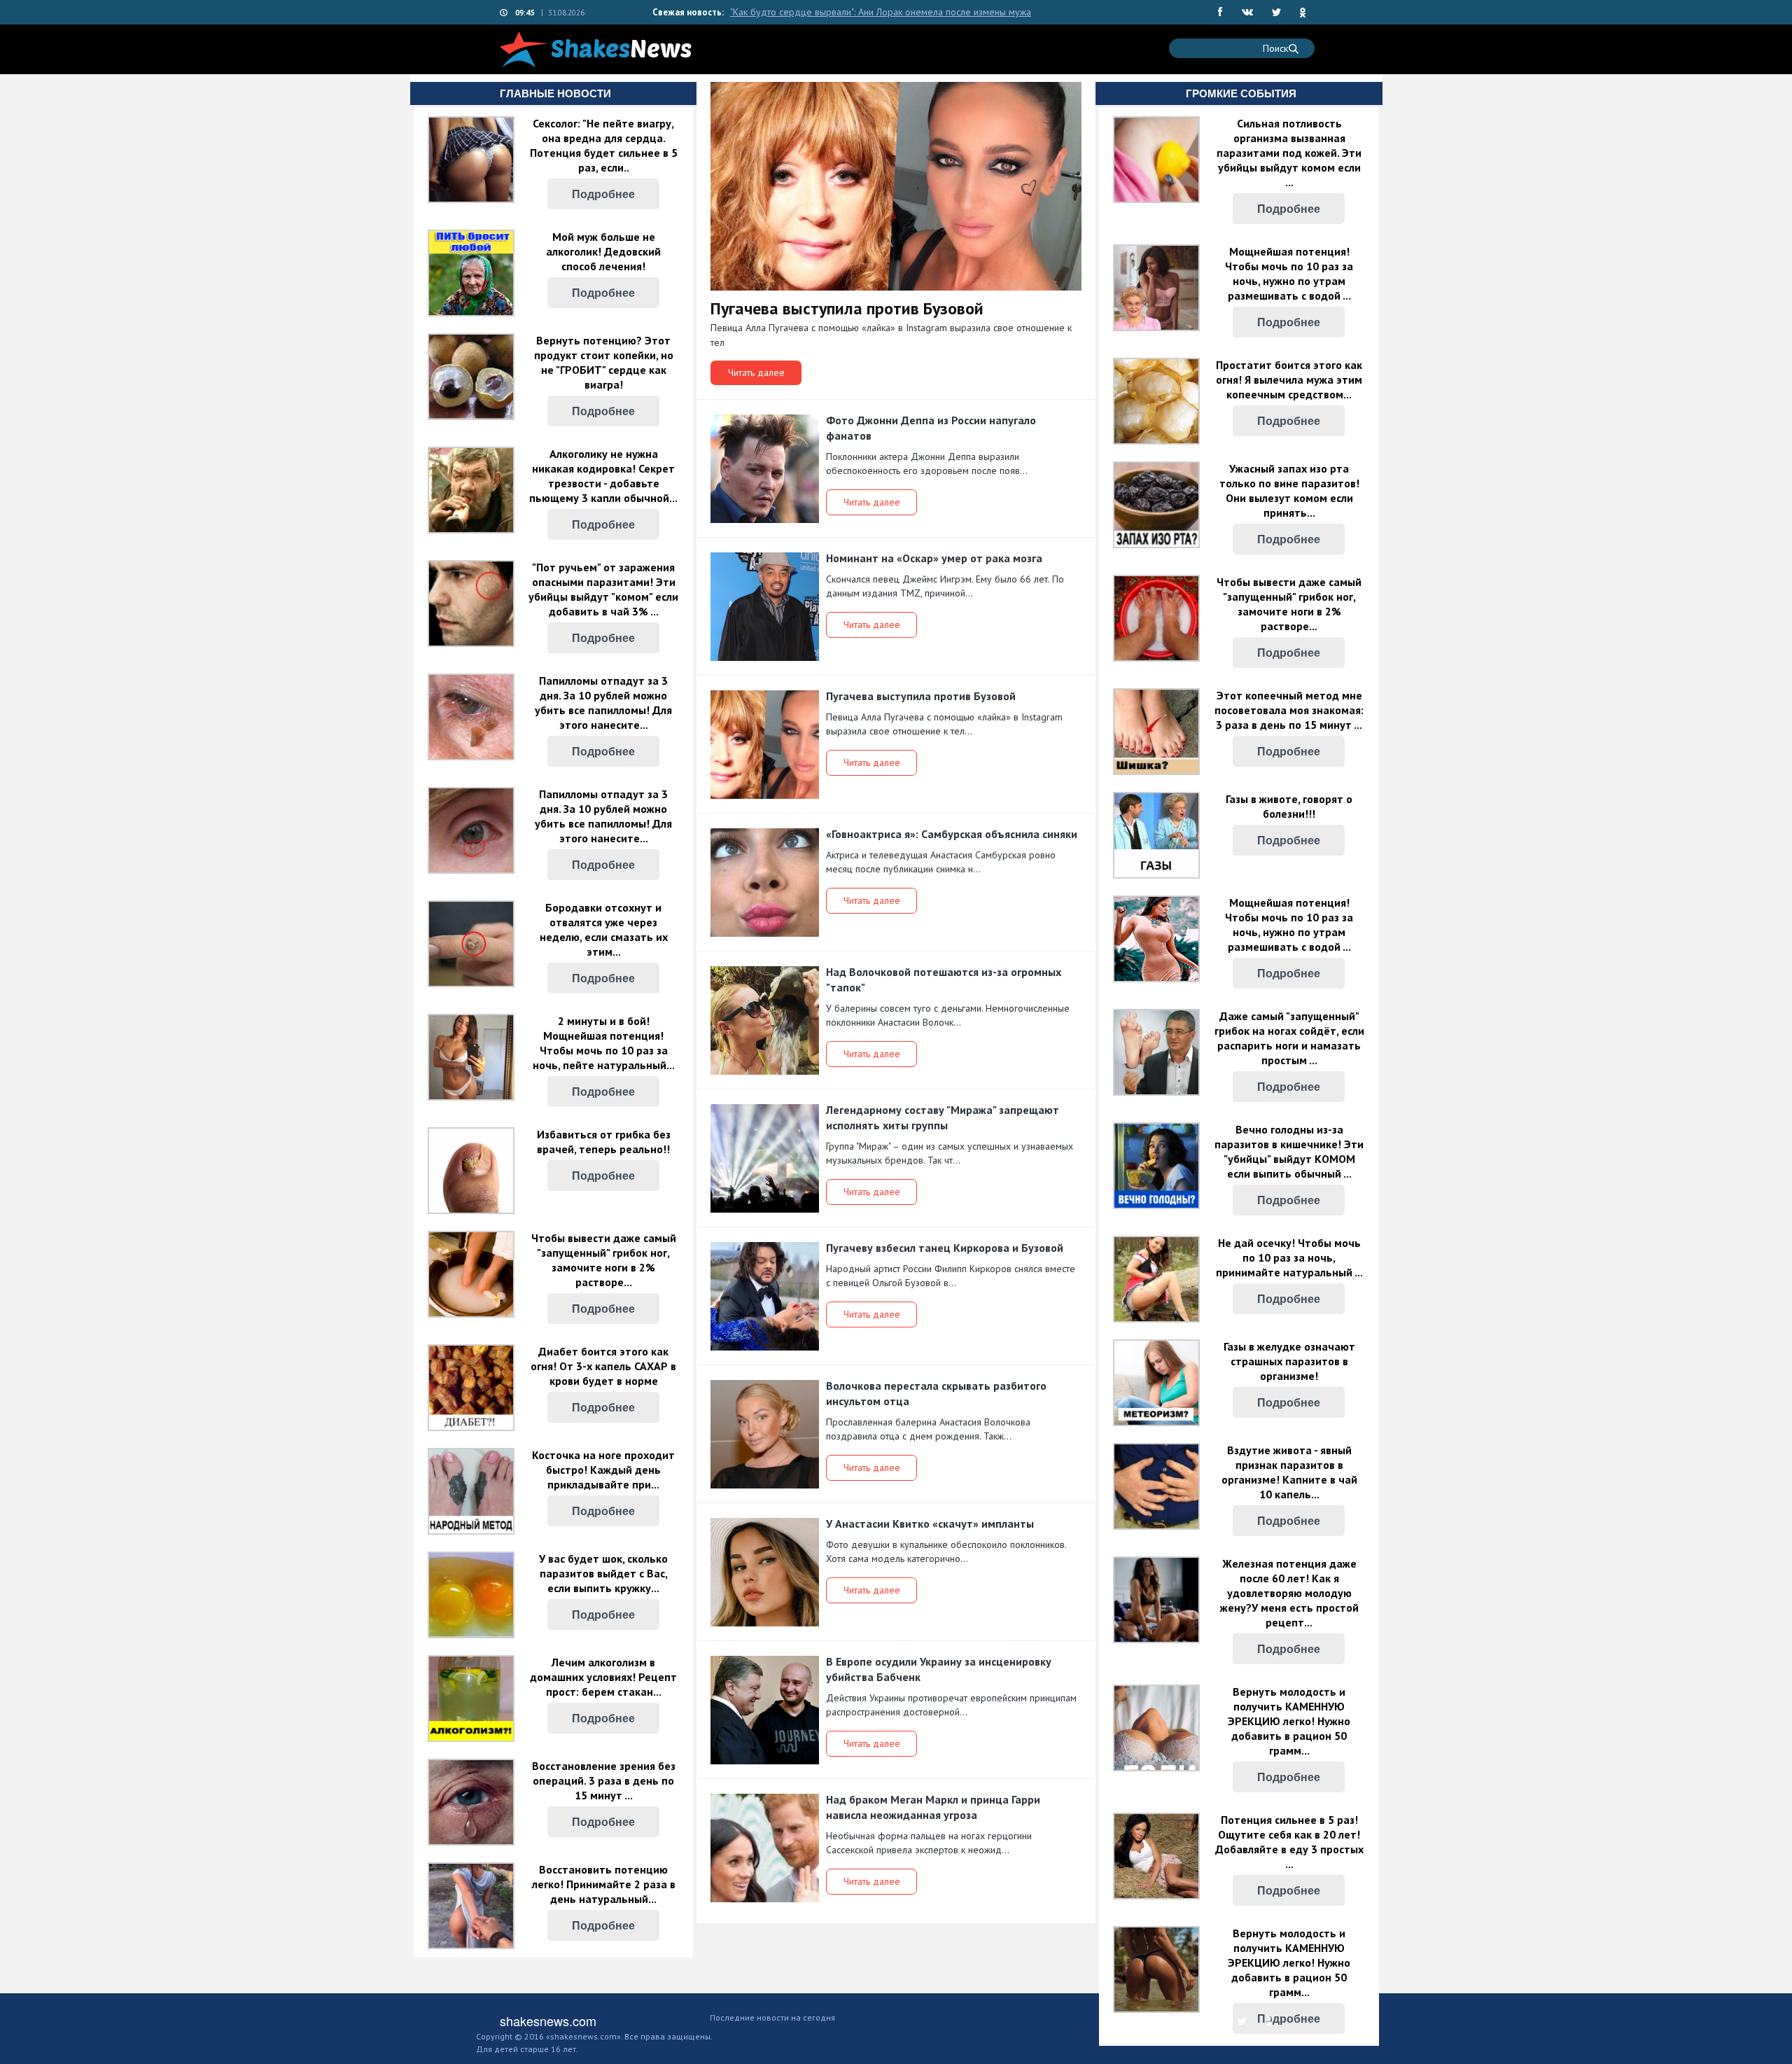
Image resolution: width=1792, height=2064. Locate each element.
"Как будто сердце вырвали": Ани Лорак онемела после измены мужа (881, 12)
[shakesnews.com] (596, 49)
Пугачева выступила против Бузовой (849, 308)
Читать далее (756, 372)
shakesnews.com (548, 2021)
